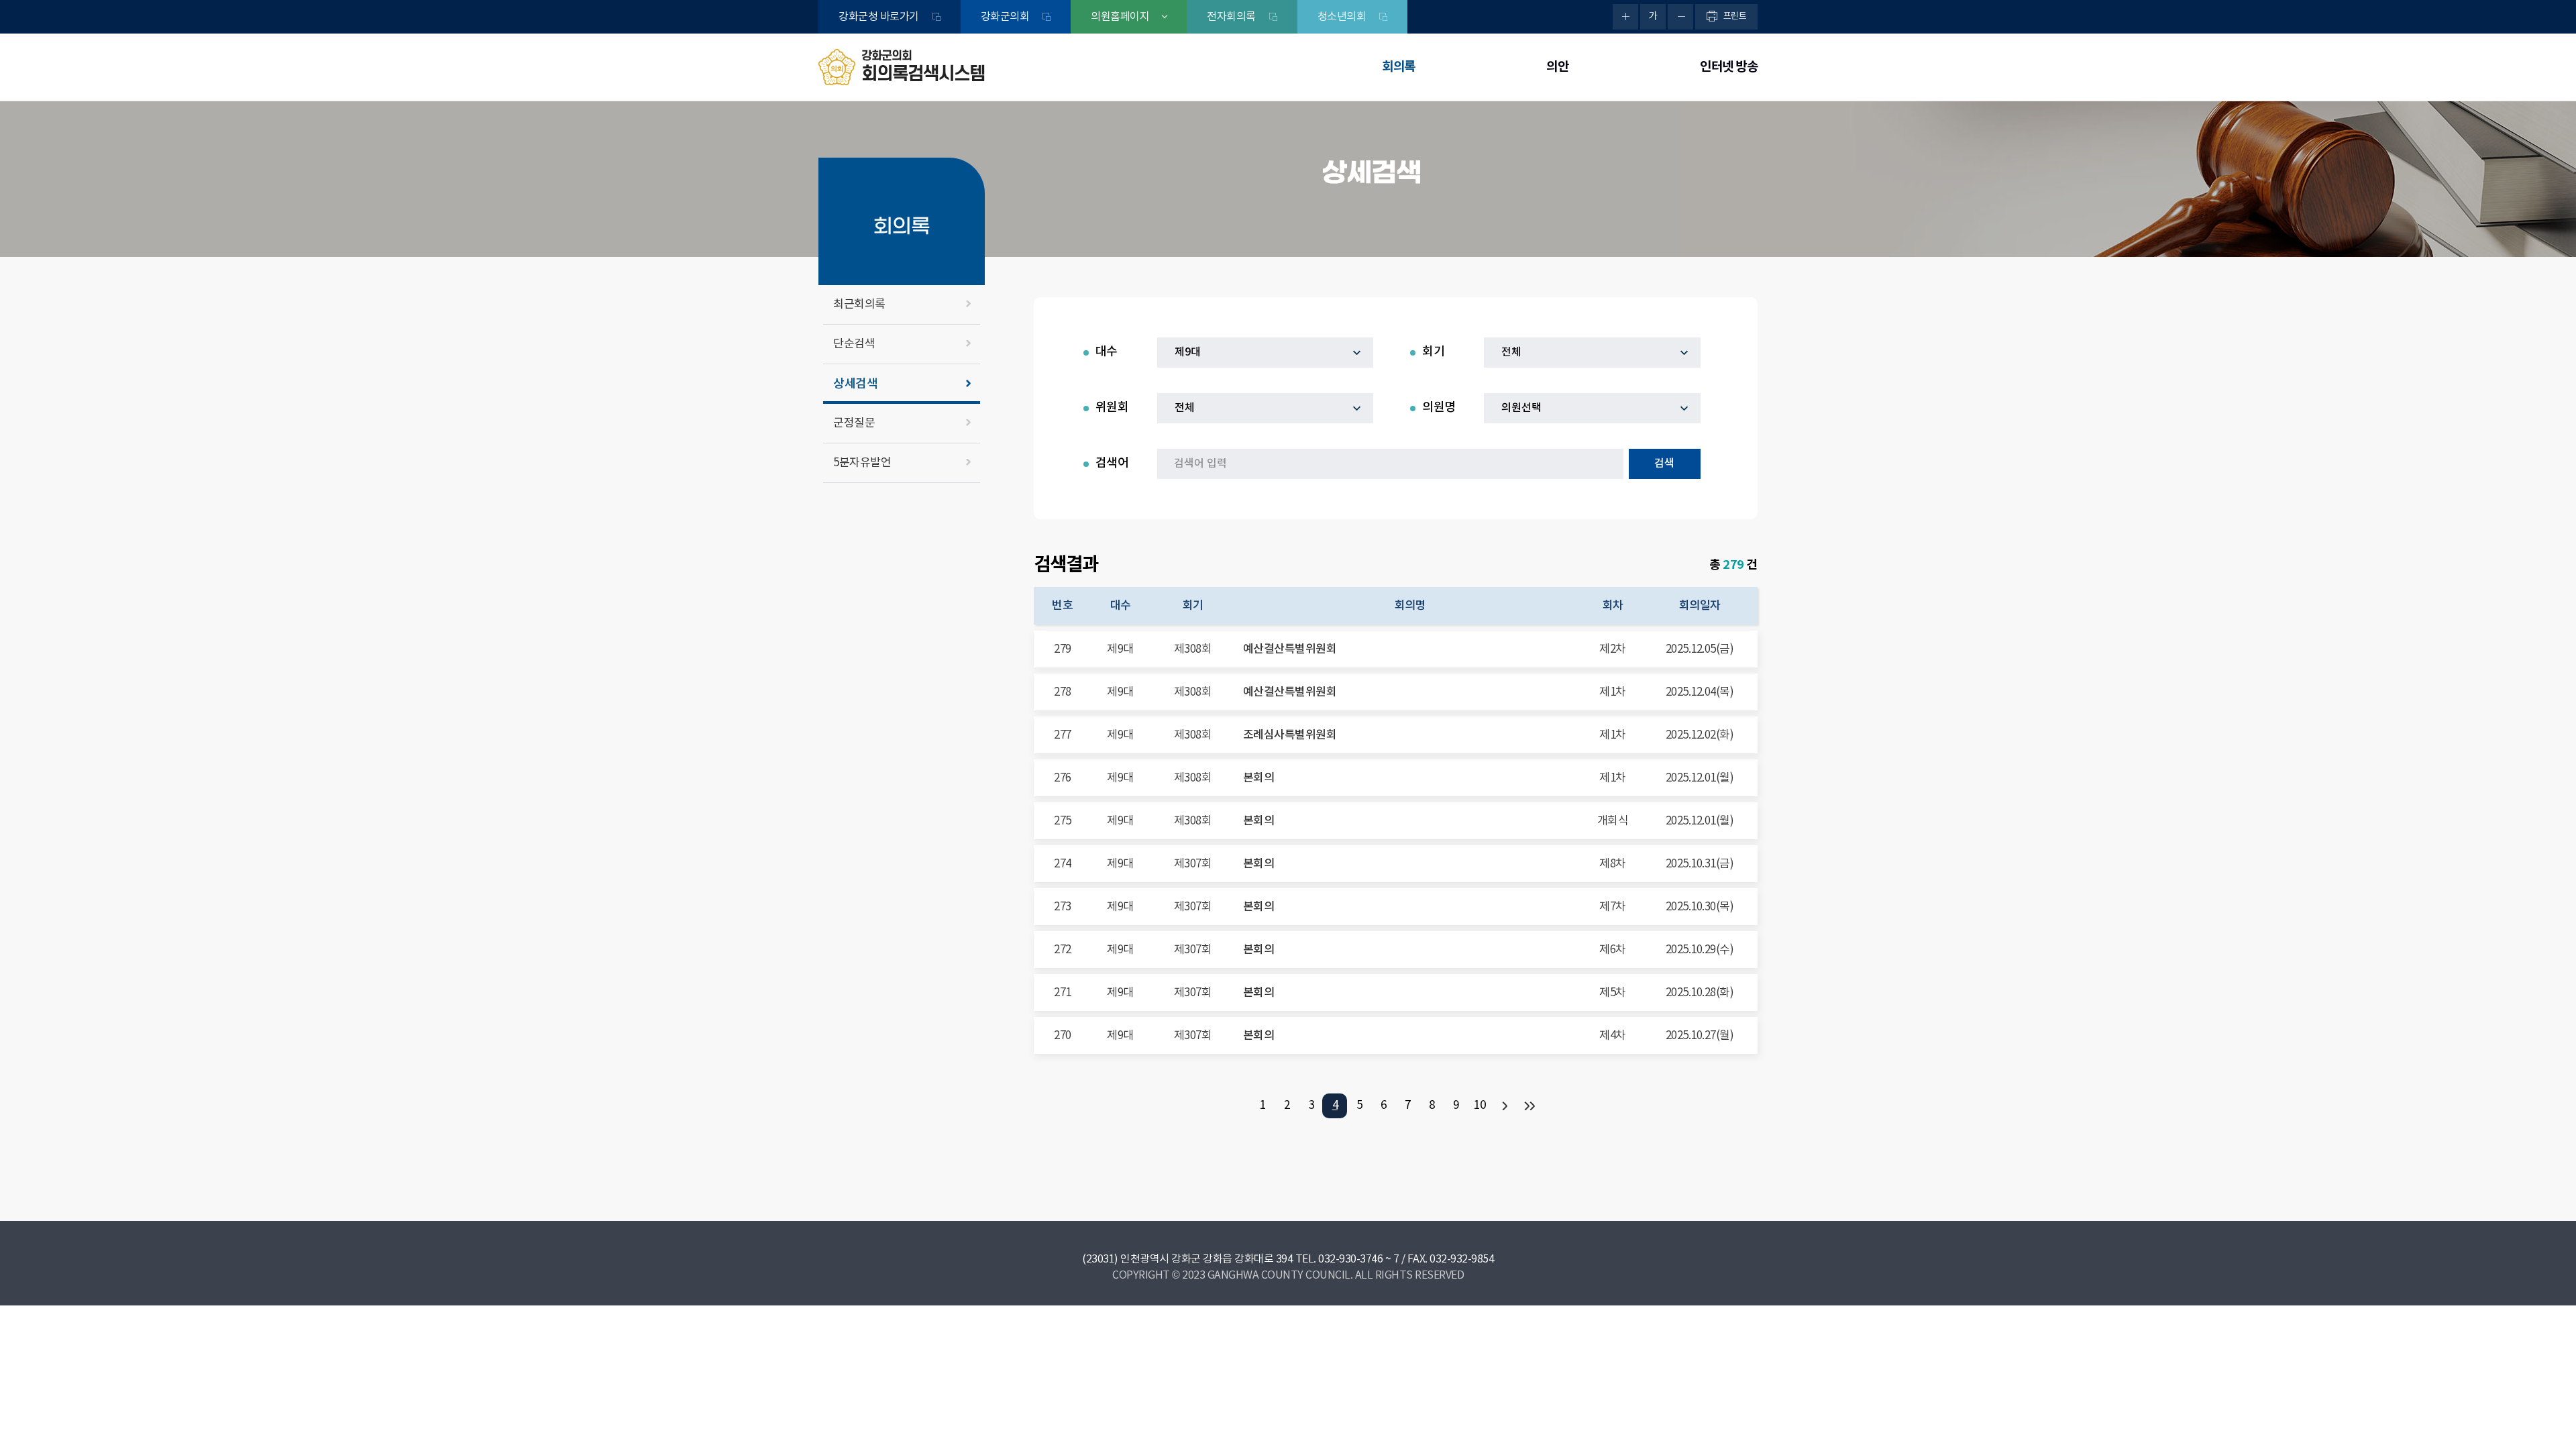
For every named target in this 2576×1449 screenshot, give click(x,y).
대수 (1107, 352)
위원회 (1112, 408)
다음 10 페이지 (1504, 1106)
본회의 (1259, 778)
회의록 (1399, 67)
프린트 (1735, 16)
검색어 (1112, 463)
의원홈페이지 (1120, 17)
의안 (1557, 67)
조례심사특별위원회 (1290, 735)
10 (1480, 1106)
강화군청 (879, 17)
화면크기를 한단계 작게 (1680, 17)
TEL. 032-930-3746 (1339, 1259)
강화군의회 (1005, 17)
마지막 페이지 (1528, 1106)
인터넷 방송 (1729, 67)
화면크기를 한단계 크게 (1625, 17)
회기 (1433, 352)
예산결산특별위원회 (1290, 649)
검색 (1664, 464)
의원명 (1439, 408)
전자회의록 (1231, 17)
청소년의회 (1342, 17)
